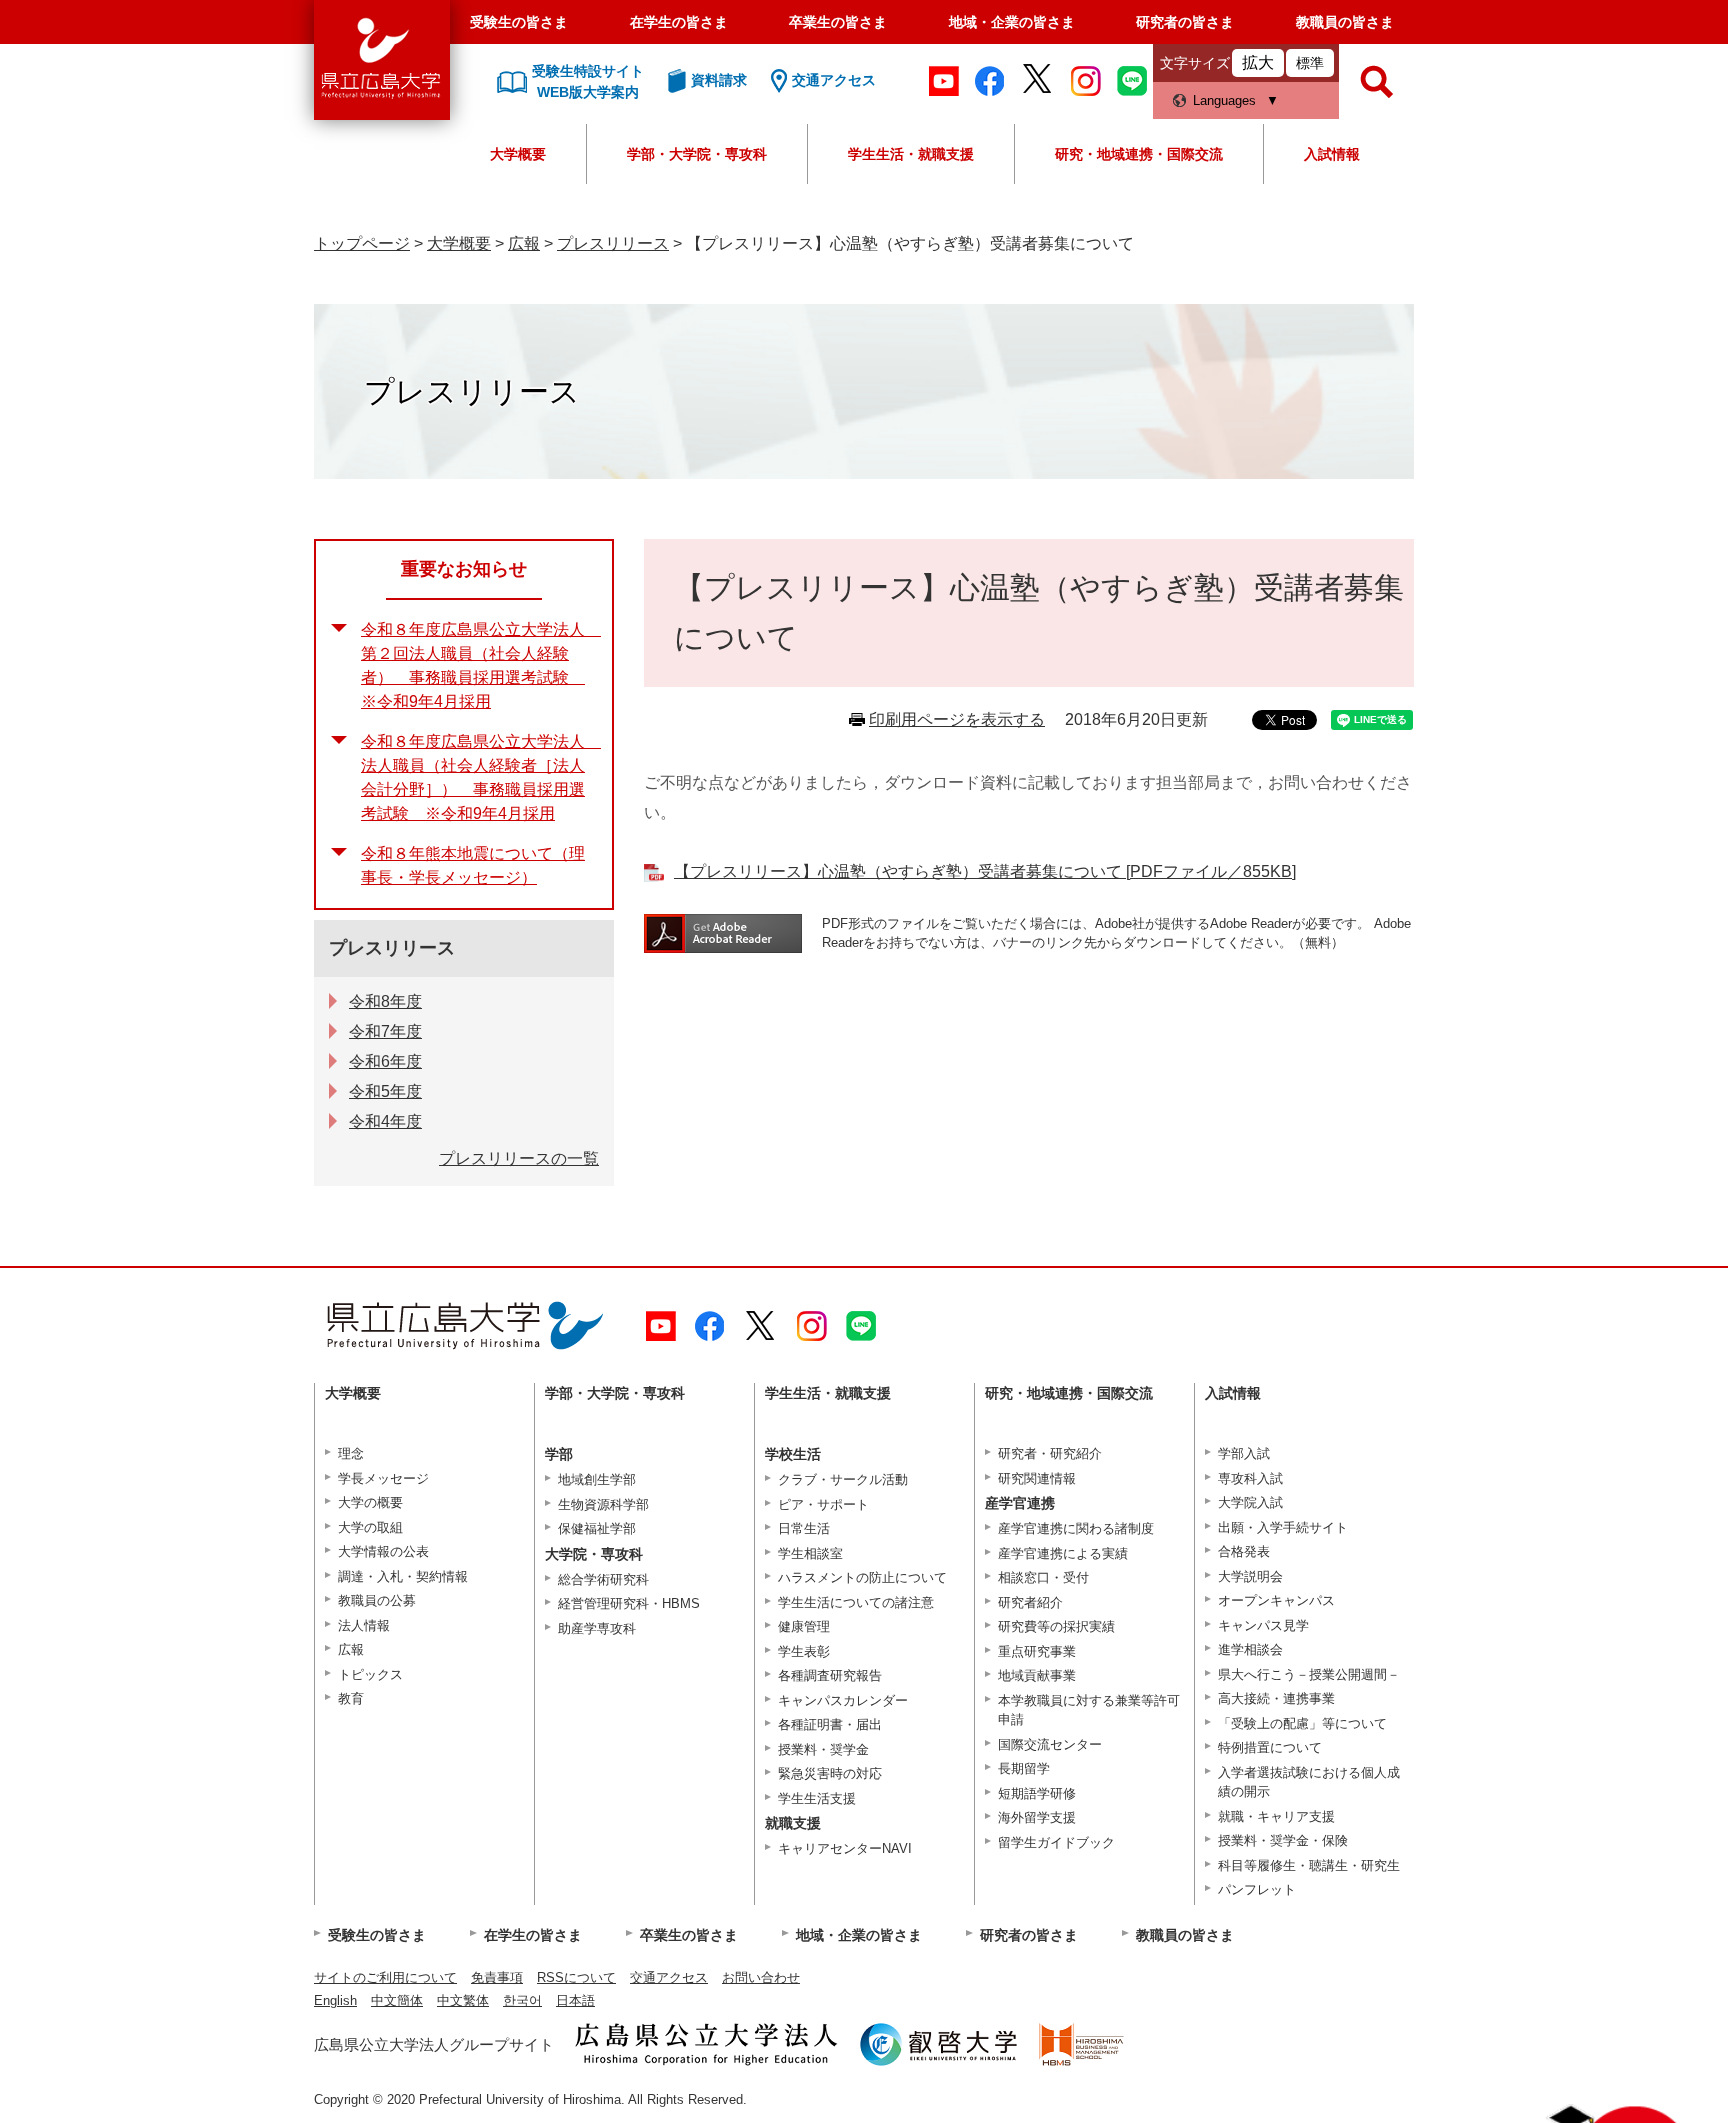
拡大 (1258, 62)
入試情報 (1332, 154)
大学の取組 (370, 1527)
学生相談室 (810, 1553)
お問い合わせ (761, 1977)
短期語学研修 (1037, 1793)
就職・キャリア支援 (1276, 1816)
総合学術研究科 (603, 1579)
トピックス (370, 1674)
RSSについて (576, 1977)
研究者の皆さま (1185, 22)
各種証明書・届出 (830, 1724)
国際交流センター (1050, 1744)
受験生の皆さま (519, 22)
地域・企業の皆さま (1012, 22)
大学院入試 (1250, 1502)
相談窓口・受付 (1043, 1577)
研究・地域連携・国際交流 (1139, 154)
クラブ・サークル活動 (843, 1479)
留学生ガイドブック (1056, 1842)
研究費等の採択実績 (1056, 1626)
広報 (524, 243)
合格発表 (1244, 1551)
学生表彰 (804, 1651)
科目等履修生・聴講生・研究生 (1309, 1865)
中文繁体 (463, 2000)
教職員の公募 (377, 1600)
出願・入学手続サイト (1283, 1527)
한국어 (522, 2000)
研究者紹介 (1030, 1602)
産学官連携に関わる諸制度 (1076, 1528)
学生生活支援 (817, 1798)
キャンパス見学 (1263, 1625)
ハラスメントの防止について (862, 1577)
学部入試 (1244, 1453)
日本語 (575, 2000)
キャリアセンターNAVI (845, 1848)
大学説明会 (1250, 1576)
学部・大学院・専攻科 (697, 154)
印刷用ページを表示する (957, 719)
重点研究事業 (1037, 1651)
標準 (1310, 63)
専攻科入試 (1250, 1478)
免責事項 (497, 1977)
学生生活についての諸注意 (856, 1602)
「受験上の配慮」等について (1302, 1723)
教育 (351, 1698)
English (335, 2000)
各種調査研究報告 (830, 1675)
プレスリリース (613, 243)
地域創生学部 (597, 1479)
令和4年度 (385, 1121)
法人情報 (364, 1625)
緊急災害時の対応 (830, 1773)
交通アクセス (669, 1977)
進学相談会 (1250, 1649)
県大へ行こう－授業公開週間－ (1309, 1674)
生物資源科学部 (603, 1504)
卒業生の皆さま (838, 22)
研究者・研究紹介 (1050, 1453)
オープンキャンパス (1276, 1600)
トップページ (362, 243)
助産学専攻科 (597, 1628)
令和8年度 (385, 1001)
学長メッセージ (383, 1478)
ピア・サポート (823, 1504)
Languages (1224, 100)
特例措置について (1270, 1747)
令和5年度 (385, 1091)
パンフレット (1257, 1889)
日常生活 (804, 1528)
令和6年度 (385, 1061)
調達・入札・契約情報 (403, 1576)
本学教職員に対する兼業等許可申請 (1089, 1710)
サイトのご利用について (385, 1977)
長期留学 (1024, 1768)
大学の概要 (370, 1502)
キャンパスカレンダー (843, 1700)
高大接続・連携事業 (1276, 1698)
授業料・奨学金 (823, 1749)
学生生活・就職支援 (911, 154)
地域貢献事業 (1037, 1675)
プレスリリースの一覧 (519, 1158)
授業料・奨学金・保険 (1283, 1840)
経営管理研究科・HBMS (629, 1603)
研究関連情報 (1037, 1478)
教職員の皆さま (1345, 22)
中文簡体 (397, 2000)
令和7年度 (385, 1031)
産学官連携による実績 (1063, 1553)
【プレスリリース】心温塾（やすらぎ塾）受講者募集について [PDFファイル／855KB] (985, 871)
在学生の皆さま (679, 22)
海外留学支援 (1037, 1817)
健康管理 (804, 1626)
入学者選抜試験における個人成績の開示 (1309, 1782)
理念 (351, 1453)
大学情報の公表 (383, 1551)
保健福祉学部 (597, 1528)
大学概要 (518, 154)
